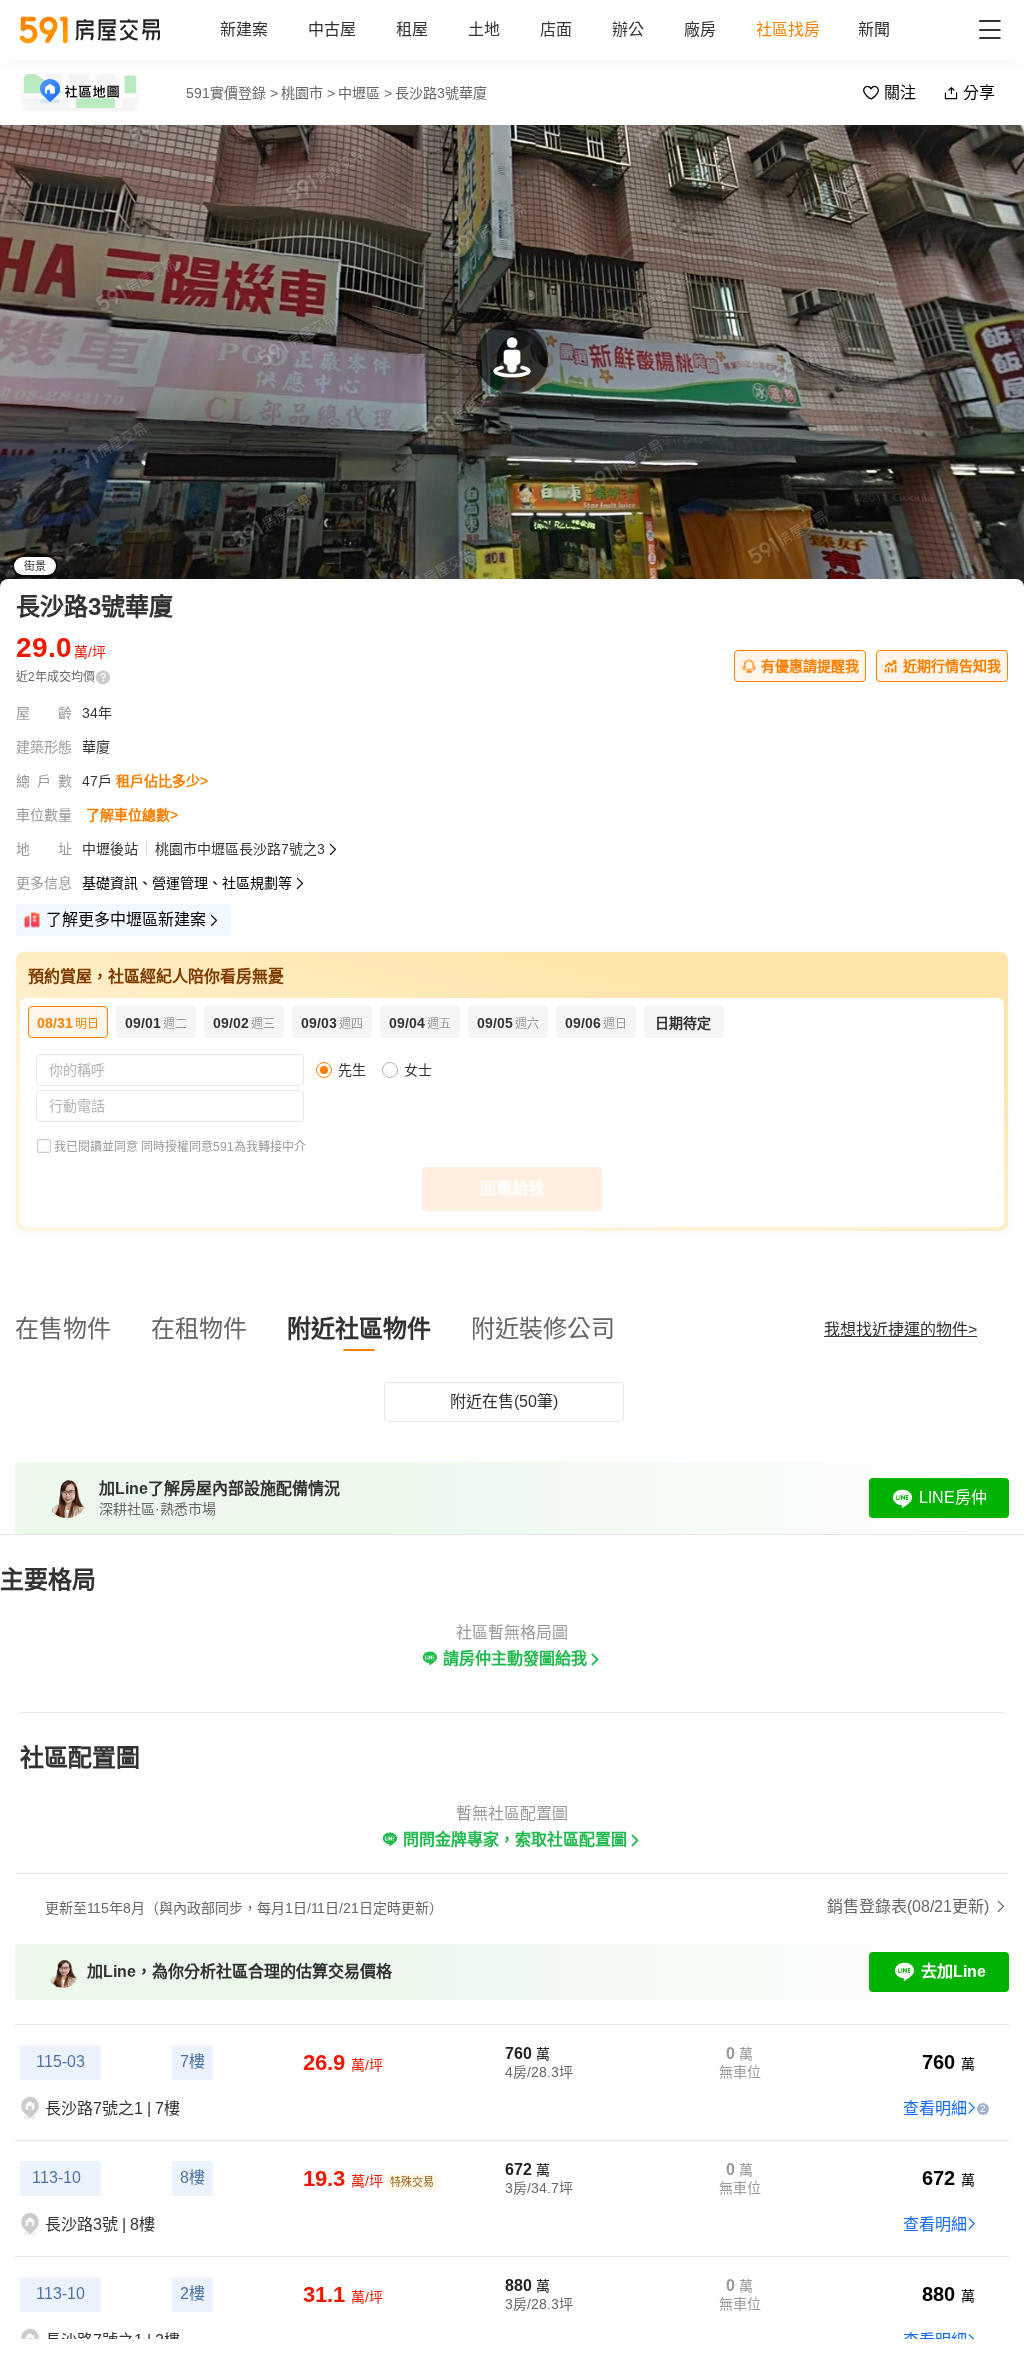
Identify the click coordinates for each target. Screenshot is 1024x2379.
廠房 (700, 29)
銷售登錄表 (908, 1906)
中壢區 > (365, 93)
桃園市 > (308, 93)
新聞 (874, 29)
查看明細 (935, 2108)
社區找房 (788, 29)
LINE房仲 (953, 1497)
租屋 (412, 29)
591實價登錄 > (232, 93)
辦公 (628, 29)
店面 (556, 29)
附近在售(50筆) (504, 1401)
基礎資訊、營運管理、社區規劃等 (187, 883)
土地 (484, 29)
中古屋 (332, 29)
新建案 (244, 29)
